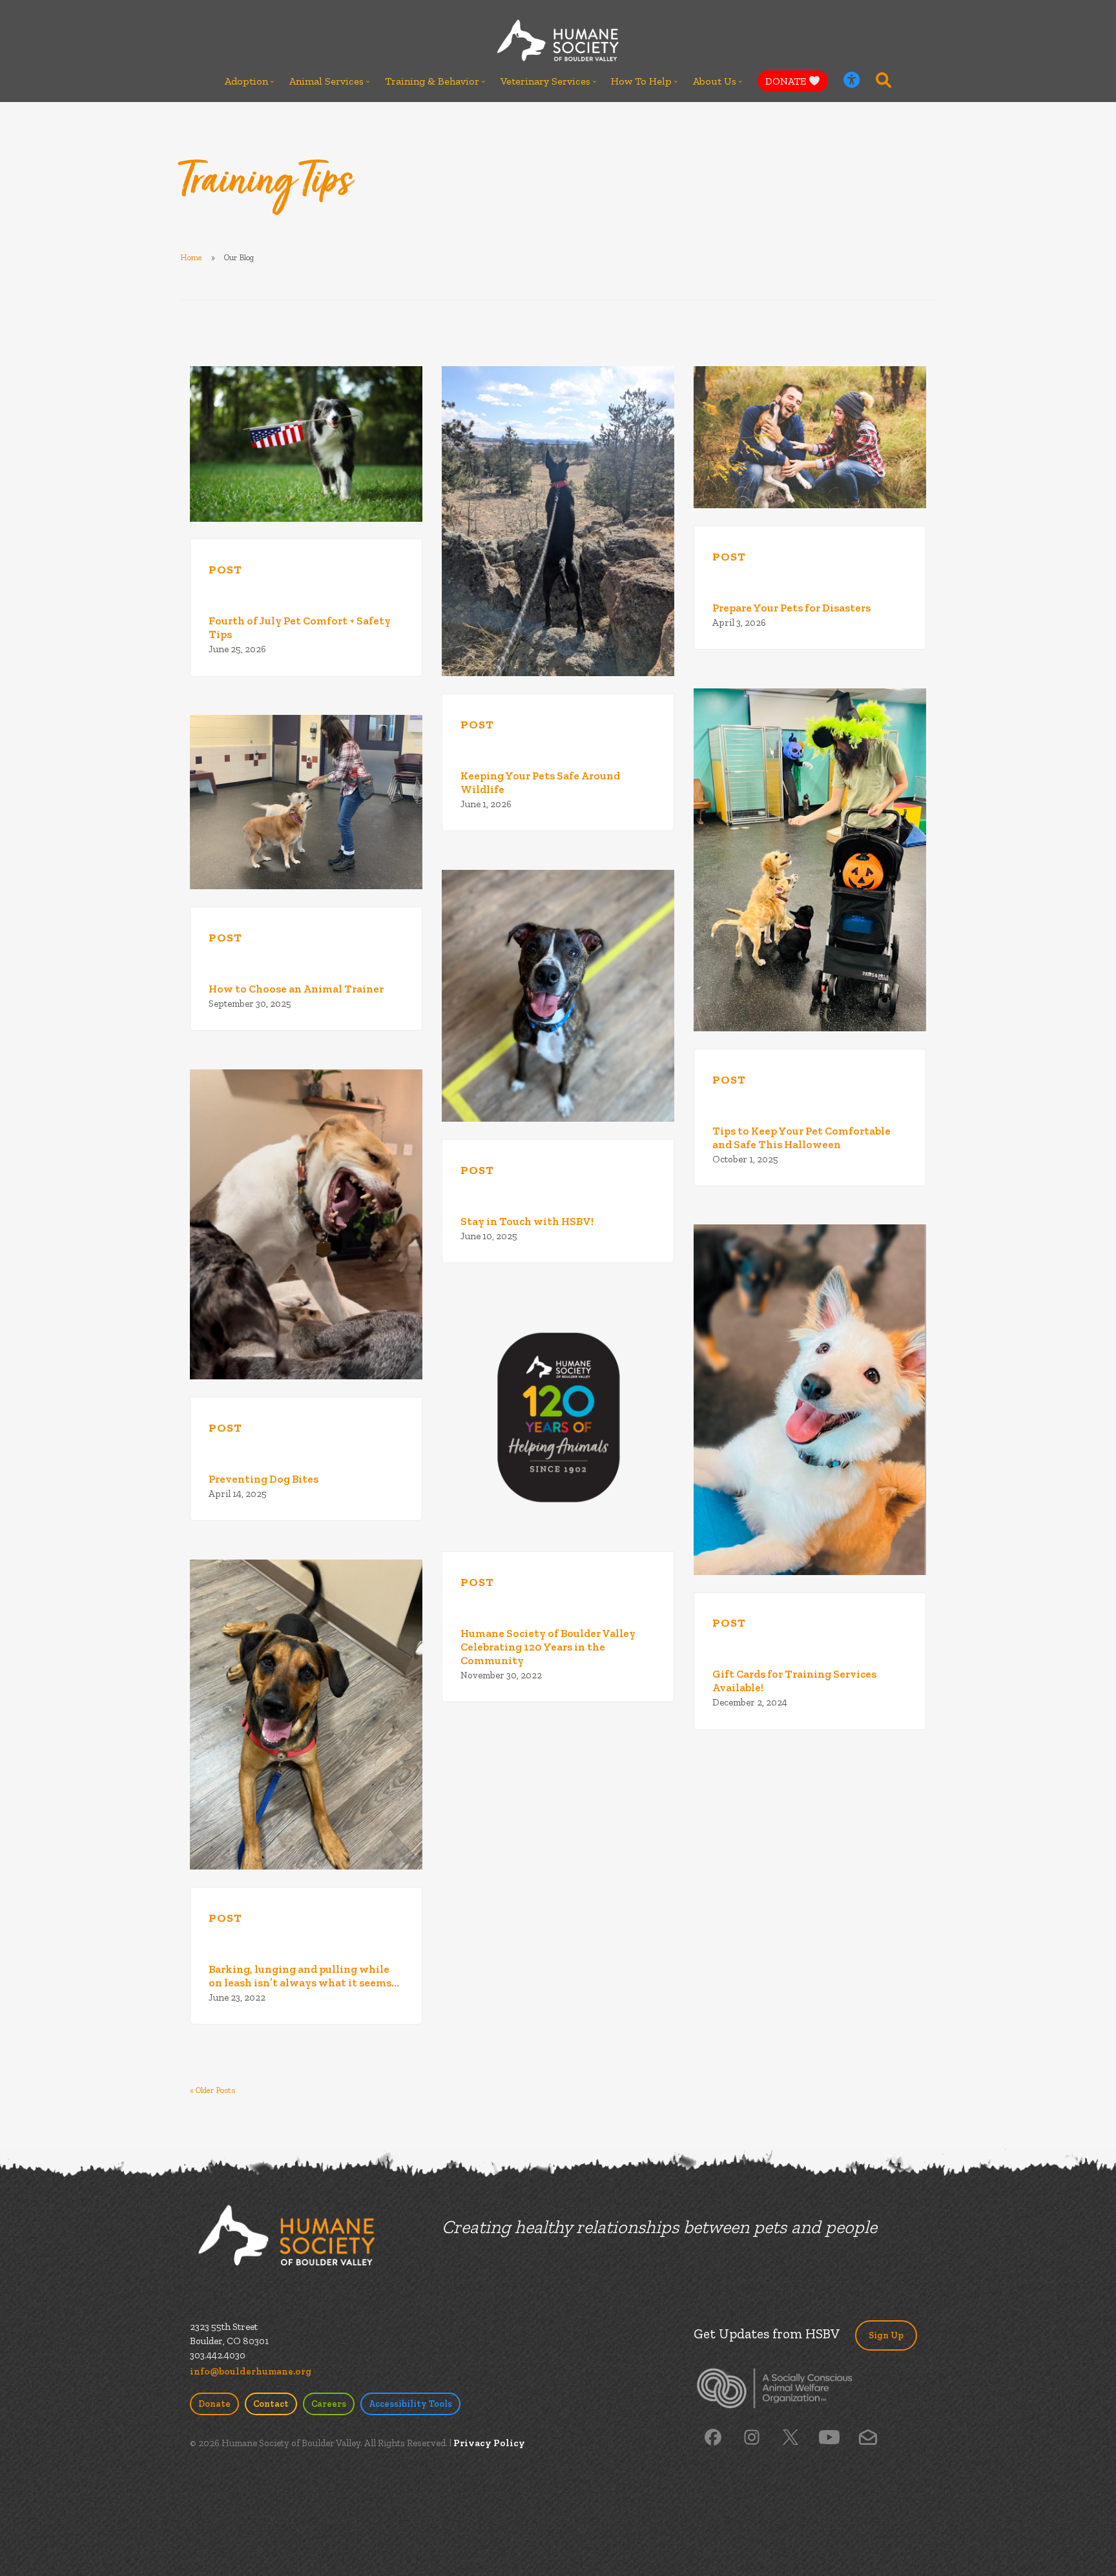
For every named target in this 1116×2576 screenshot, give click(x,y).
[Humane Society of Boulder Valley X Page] (790, 2437)
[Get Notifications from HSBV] (868, 2437)
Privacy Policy (489, 2443)
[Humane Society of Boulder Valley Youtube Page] (829, 2437)
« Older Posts (212, 2090)
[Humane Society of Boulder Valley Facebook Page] (713, 2437)
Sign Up (886, 2335)
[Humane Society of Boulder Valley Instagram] (752, 2437)
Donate (214, 2404)
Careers (329, 2404)
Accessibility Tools (410, 2404)
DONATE (787, 81)
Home (191, 257)
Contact (271, 2404)
